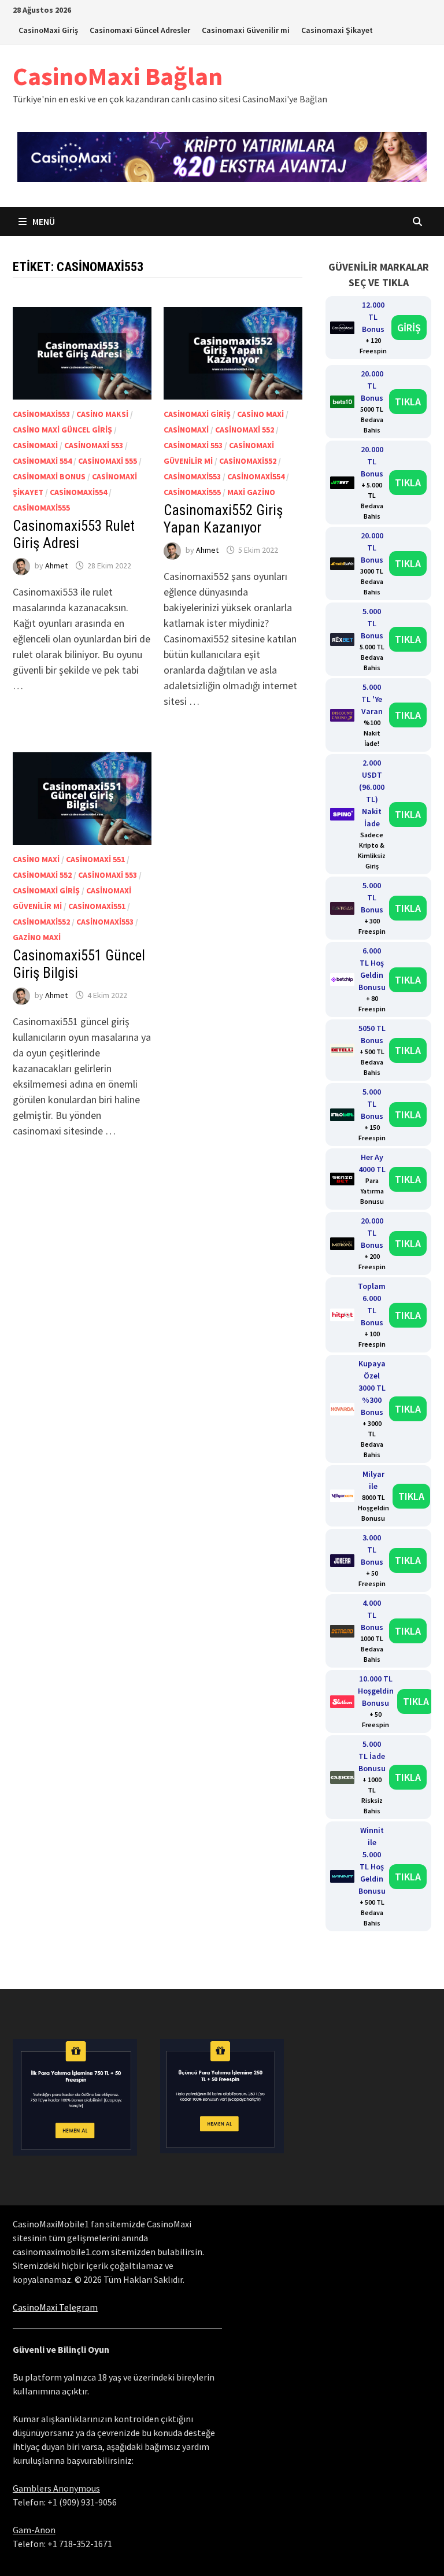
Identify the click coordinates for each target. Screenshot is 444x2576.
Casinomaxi (35, 445)
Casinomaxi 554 (42, 461)
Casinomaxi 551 (95, 859)
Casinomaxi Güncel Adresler (140, 30)
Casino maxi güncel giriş (62, 430)
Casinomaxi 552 (245, 430)
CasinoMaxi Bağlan (118, 76)
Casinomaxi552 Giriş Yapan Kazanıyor (223, 519)
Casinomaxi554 (78, 492)
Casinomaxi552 (248, 461)
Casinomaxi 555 (108, 461)
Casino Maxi (260, 414)
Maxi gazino (251, 492)
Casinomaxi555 (41, 508)
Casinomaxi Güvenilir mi (246, 30)
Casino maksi (102, 414)
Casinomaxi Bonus (49, 476)
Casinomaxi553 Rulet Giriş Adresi (74, 535)
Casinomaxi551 (97, 906)
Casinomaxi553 (41, 414)
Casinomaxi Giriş (197, 414)
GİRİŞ (409, 328)
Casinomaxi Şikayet (337, 30)
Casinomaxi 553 (94, 445)
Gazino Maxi (37, 937)
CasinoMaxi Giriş (48, 30)
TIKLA (408, 402)
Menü (43, 221)
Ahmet (56, 566)
